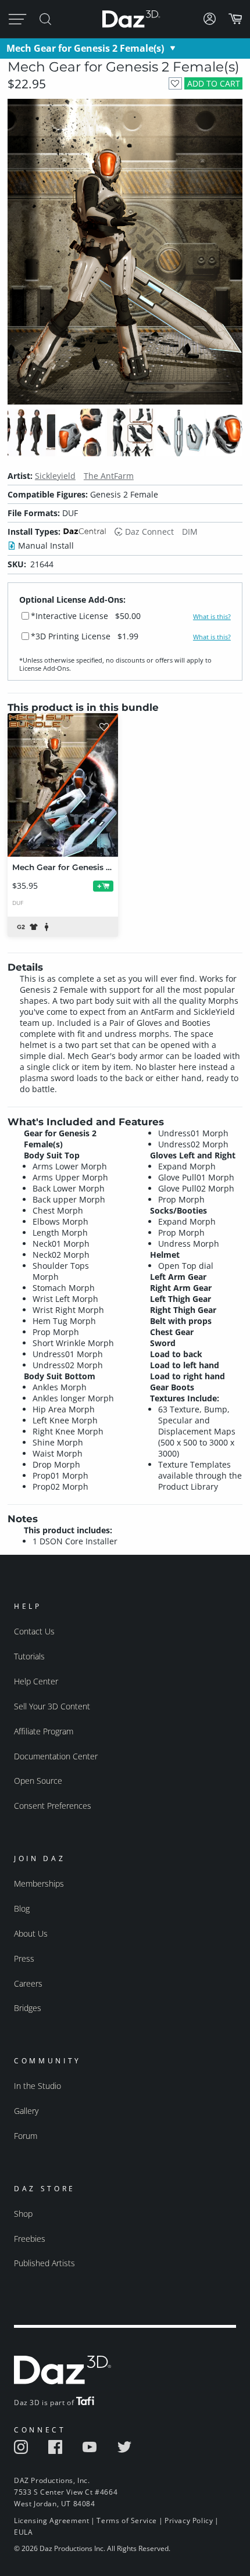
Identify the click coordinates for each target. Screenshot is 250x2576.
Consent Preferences (53, 1806)
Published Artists (44, 2263)
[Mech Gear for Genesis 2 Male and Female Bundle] (63, 785)
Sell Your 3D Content (52, 1706)
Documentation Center (56, 1756)
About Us (31, 1933)
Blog (22, 1908)
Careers (28, 1983)
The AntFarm (109, 476)
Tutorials (29, 1656)
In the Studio (37, 2086)
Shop (23, 2214)
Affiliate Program (44, 1731)
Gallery (26, 2111)
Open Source (38, 1781)
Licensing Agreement (51, 2520)
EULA (23, 2532)
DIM (190, 532)
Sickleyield (55, 476)
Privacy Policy (189, 2520)
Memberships (39, 1883)
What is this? (212, 617)
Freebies (30, 2239)
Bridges (28, 2008)
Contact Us (34, 1631)
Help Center (36, 1681)
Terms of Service (127, 2520)
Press (24, 1958)
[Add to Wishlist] (175, 83)
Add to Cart (214, 83)
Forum (26, 2136)
